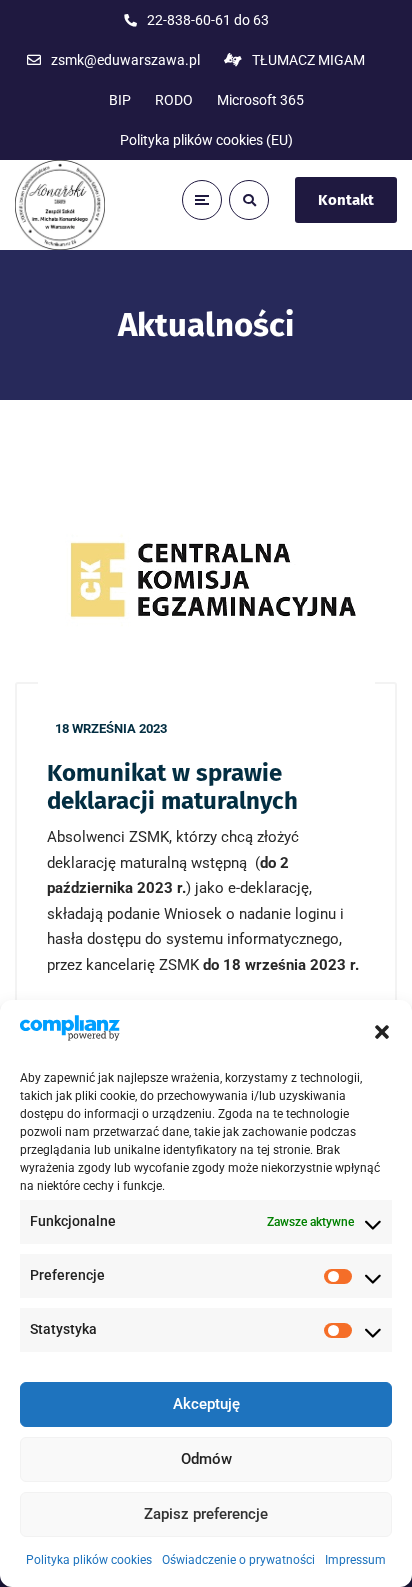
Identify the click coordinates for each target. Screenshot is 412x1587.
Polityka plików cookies (89, 1560)
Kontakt (346, 200)
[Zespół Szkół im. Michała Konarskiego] (60, 205)
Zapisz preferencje (206, 1514)
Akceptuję (206, 1404)
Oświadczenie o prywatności (238, 1560)
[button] (382, 1032)
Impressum (355, 1560)
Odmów (206, 1459)
